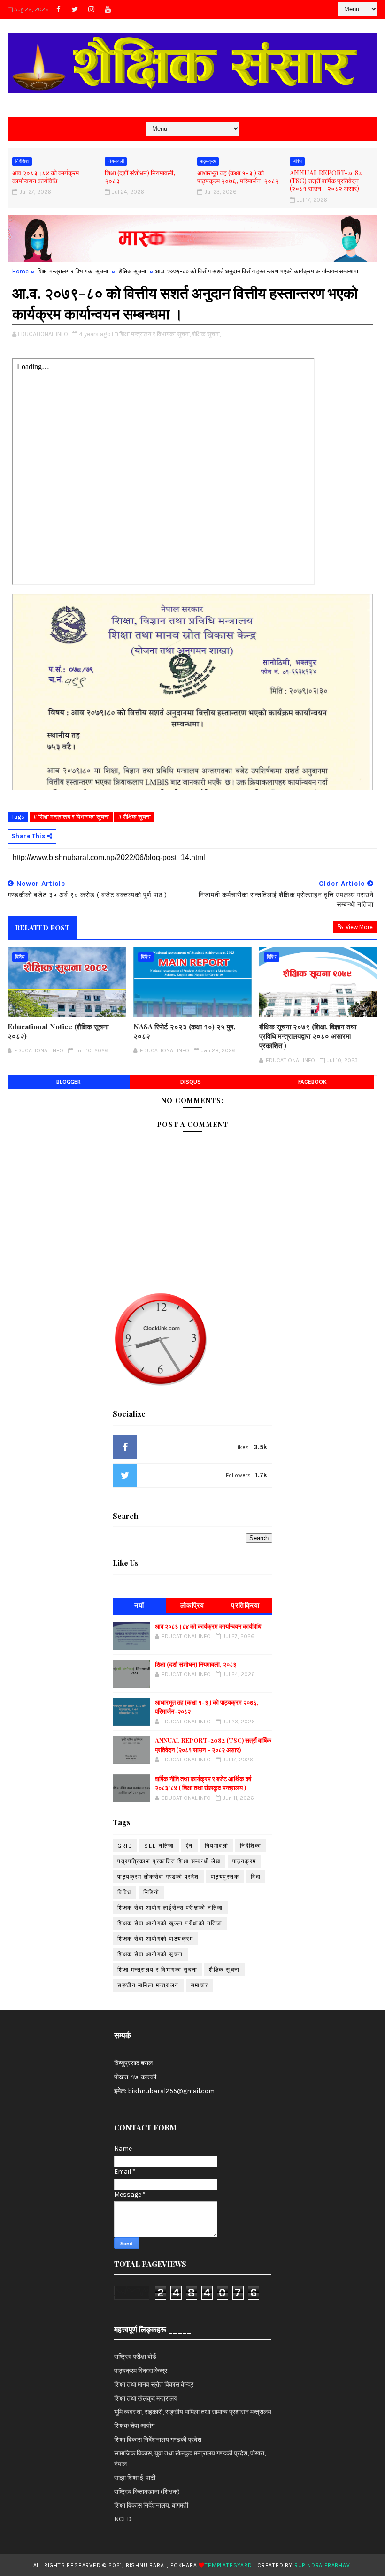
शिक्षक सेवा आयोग (134, 2426)
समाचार (200, 1985)
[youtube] (108, 9)
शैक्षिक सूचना (132, 271)
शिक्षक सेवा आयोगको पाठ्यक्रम (155, 1939)
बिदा (256, 1877)
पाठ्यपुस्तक (225, 1877)
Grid (125, 1846)
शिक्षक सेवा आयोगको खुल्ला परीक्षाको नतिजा (170, 1923)
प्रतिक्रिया (246, 1605)
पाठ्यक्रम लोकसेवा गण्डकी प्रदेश (158, 1877)
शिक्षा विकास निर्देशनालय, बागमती (151, 2505)
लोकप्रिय (192, 1605)
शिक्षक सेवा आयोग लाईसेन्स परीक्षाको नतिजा (170, 1908)
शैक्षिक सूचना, (206, 334)
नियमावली (116, 161)
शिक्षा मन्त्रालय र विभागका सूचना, (155, 334)
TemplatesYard (228, 2565)
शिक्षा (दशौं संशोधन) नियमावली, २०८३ (140, 177)
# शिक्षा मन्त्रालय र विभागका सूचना (71, 817)
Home (20, 271)
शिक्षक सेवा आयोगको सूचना (150, 1954)
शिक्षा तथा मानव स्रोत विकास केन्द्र (154, 2384)
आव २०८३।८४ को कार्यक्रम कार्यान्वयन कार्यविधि (46, 177)
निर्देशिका (22, 161)
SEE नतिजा (159, 1846)
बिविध (297, 161)
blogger (69, 1082)
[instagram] (91, 9)
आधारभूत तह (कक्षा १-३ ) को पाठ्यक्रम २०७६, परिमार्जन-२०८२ (238, 177)
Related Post (42, 928)
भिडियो (151, 1892)
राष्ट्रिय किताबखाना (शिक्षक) (147, 2492)
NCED (123, 2519)
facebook (312, 1082)
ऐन (189, 1846)
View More (359, 927)
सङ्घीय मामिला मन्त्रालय (148, 1985)
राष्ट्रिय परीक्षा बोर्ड (135, 2357)
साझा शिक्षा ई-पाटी (135, 2478)
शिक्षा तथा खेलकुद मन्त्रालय (146, 2398)
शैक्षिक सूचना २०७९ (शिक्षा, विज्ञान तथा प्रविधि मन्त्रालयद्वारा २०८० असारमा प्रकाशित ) (308, 1036)
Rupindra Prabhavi (323, 2565)
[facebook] (58, 9)
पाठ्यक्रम (208, 161)
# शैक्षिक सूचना (134, 817)
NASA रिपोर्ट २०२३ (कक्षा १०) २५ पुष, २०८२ (184, 1031)
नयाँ (139, 1605)
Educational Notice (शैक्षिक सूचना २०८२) (58, 1031)
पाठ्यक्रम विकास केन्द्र (141, 2371)
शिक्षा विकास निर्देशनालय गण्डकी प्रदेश (158, 2440)
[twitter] (75, 9)
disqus (191, 1082)
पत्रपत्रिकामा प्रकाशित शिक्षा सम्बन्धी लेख (169, 1861)
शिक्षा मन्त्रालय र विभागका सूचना (73, 271)
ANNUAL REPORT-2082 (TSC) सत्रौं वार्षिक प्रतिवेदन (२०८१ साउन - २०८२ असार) (326, 181)
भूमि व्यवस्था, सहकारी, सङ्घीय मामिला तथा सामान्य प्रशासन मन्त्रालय (193, 2412)
